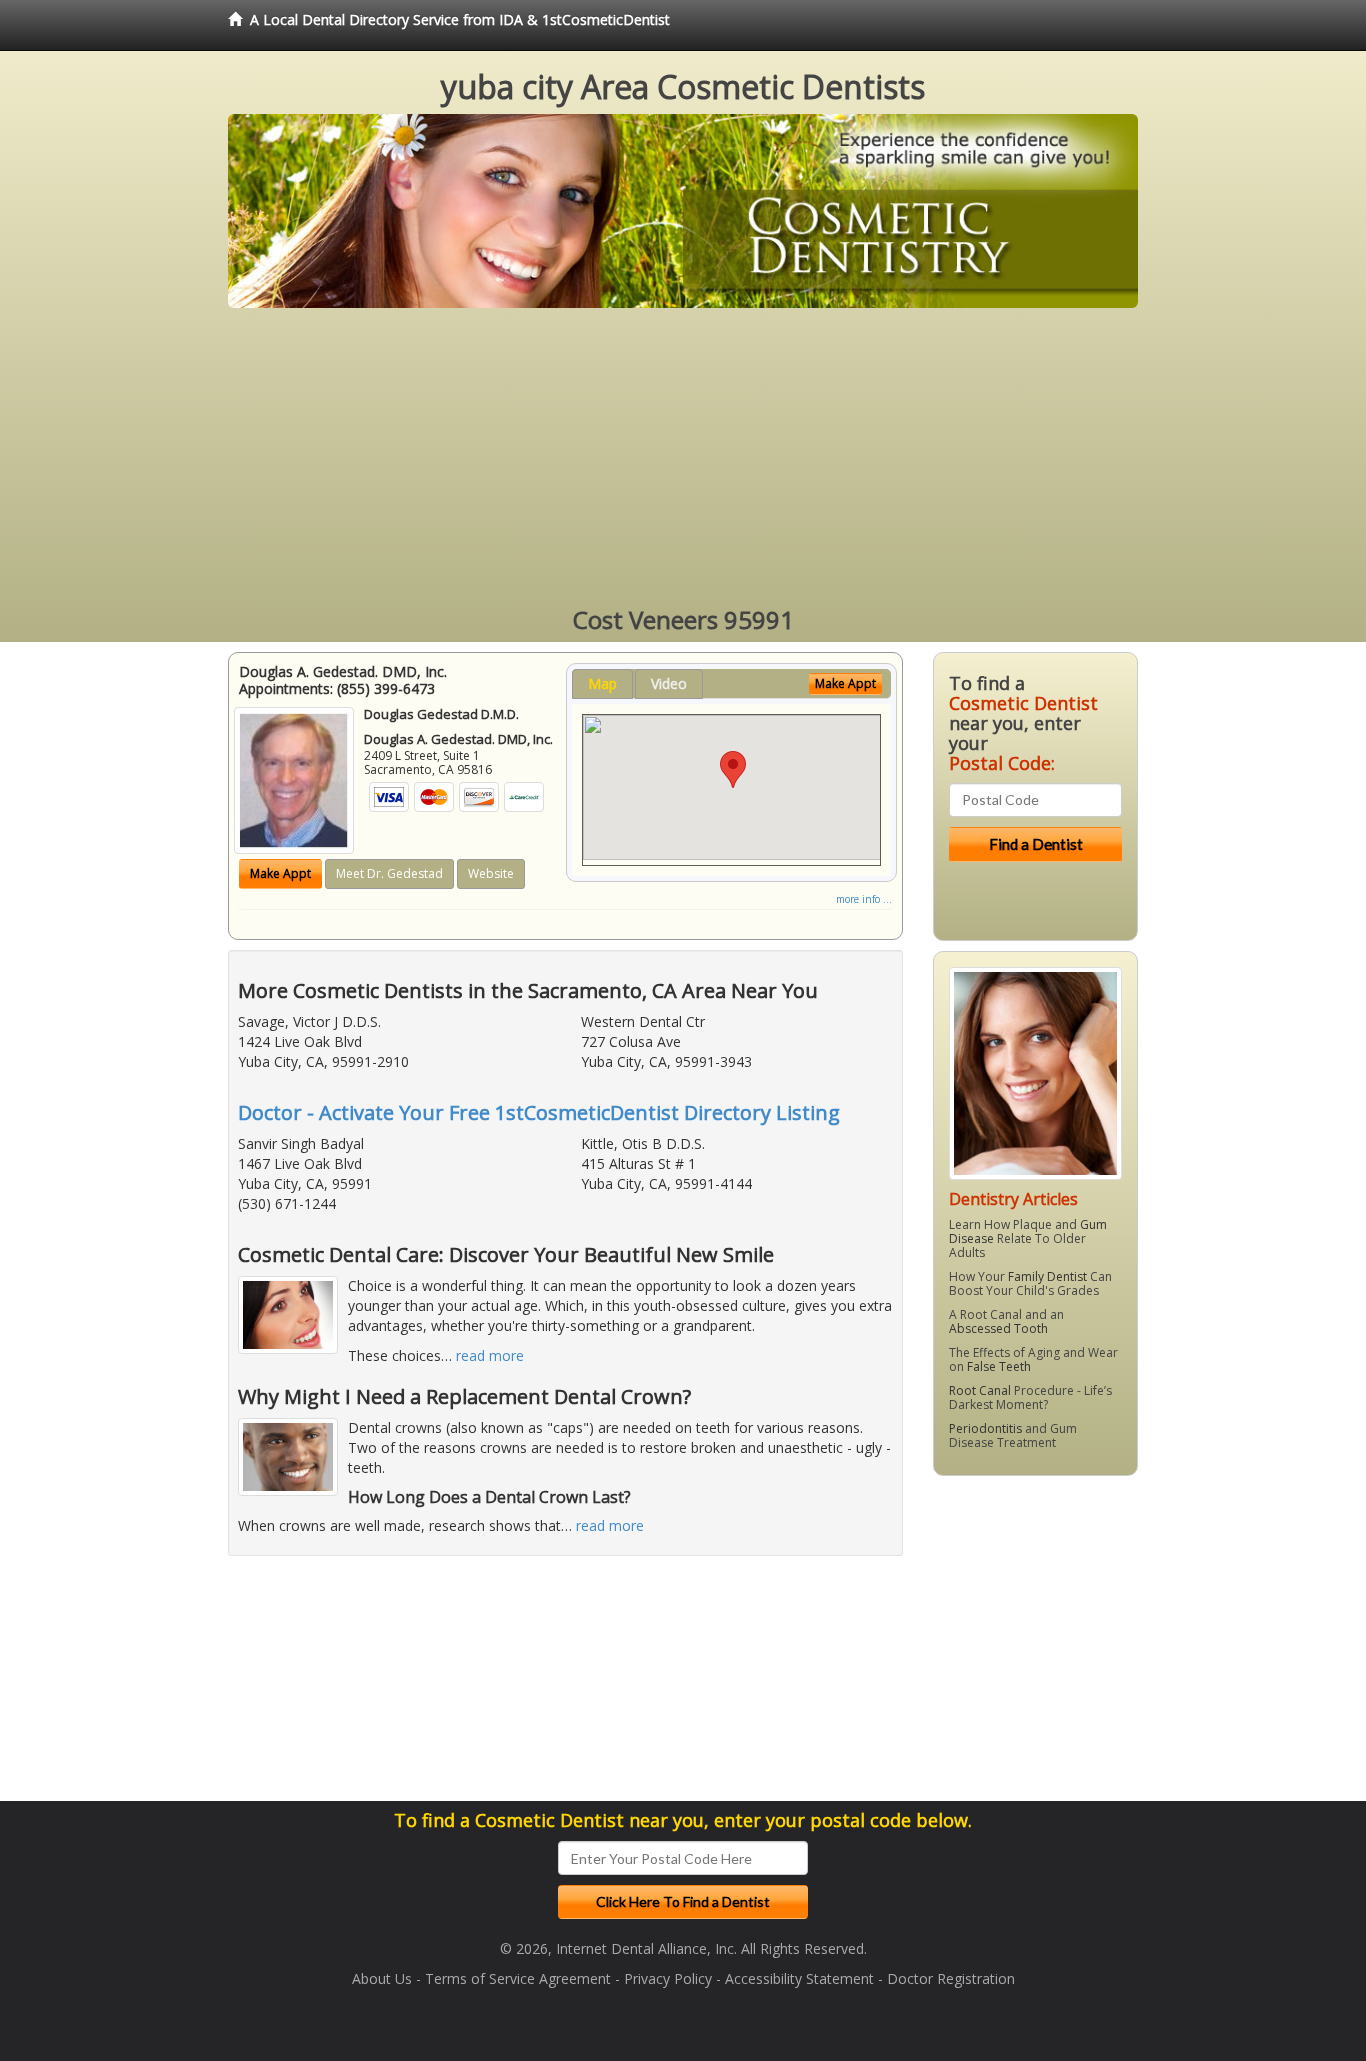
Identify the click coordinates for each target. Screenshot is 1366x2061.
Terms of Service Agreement (518, 1978)
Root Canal (980, 1390)
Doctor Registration (951, 1978)
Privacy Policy (668, 1978)
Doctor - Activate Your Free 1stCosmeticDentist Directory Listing (539, 1112)
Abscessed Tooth (998, 1328)
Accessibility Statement (799, 1978)
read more (490, 1355)
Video (669, 683)
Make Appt (280, 873)
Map (602, 683)
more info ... (864, 899)
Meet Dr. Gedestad (389, 873)
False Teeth (999, 1366)
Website (491, 873)
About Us (382, 1978)
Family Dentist (1047, 1276)
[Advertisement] (683, 458)
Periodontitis (985, 1428)
